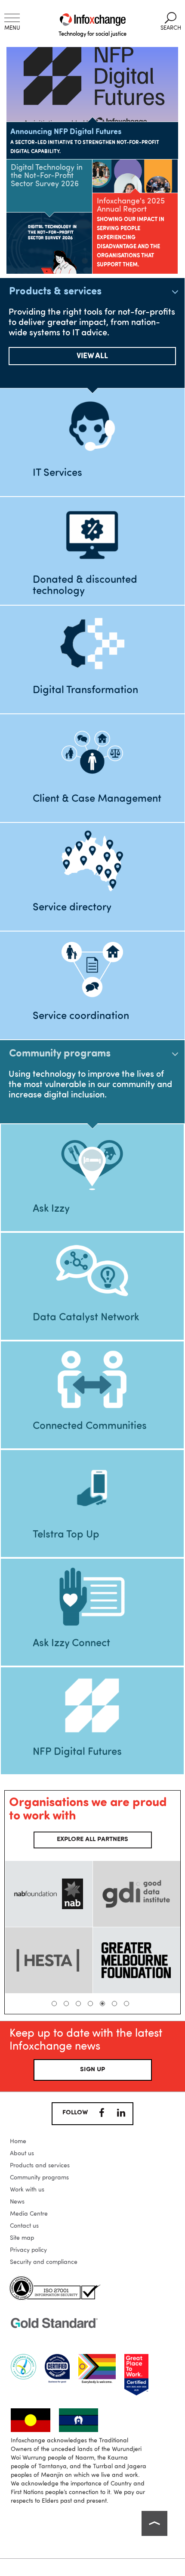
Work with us (27, 2190)
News (17, 2202)
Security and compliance (44, 2262)
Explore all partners (92, 1840)
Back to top (154, 2523)
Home (18, 2141)
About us (22, 2154)
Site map (22, 2238)
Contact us (24, 2226)
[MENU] (12, 18)
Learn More (92, 1606)
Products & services (55, 292)
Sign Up (92, 2070)
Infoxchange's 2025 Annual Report (131, 205)
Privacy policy (28, 2250)
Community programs (60, 1054)
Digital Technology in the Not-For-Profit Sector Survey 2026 (47, 176)
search (171, 22)
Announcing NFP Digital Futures (66, 132)
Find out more (92, 1497)
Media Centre (29, 2214)
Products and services (40, 2166)
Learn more (92, 435)
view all (92, 356)
